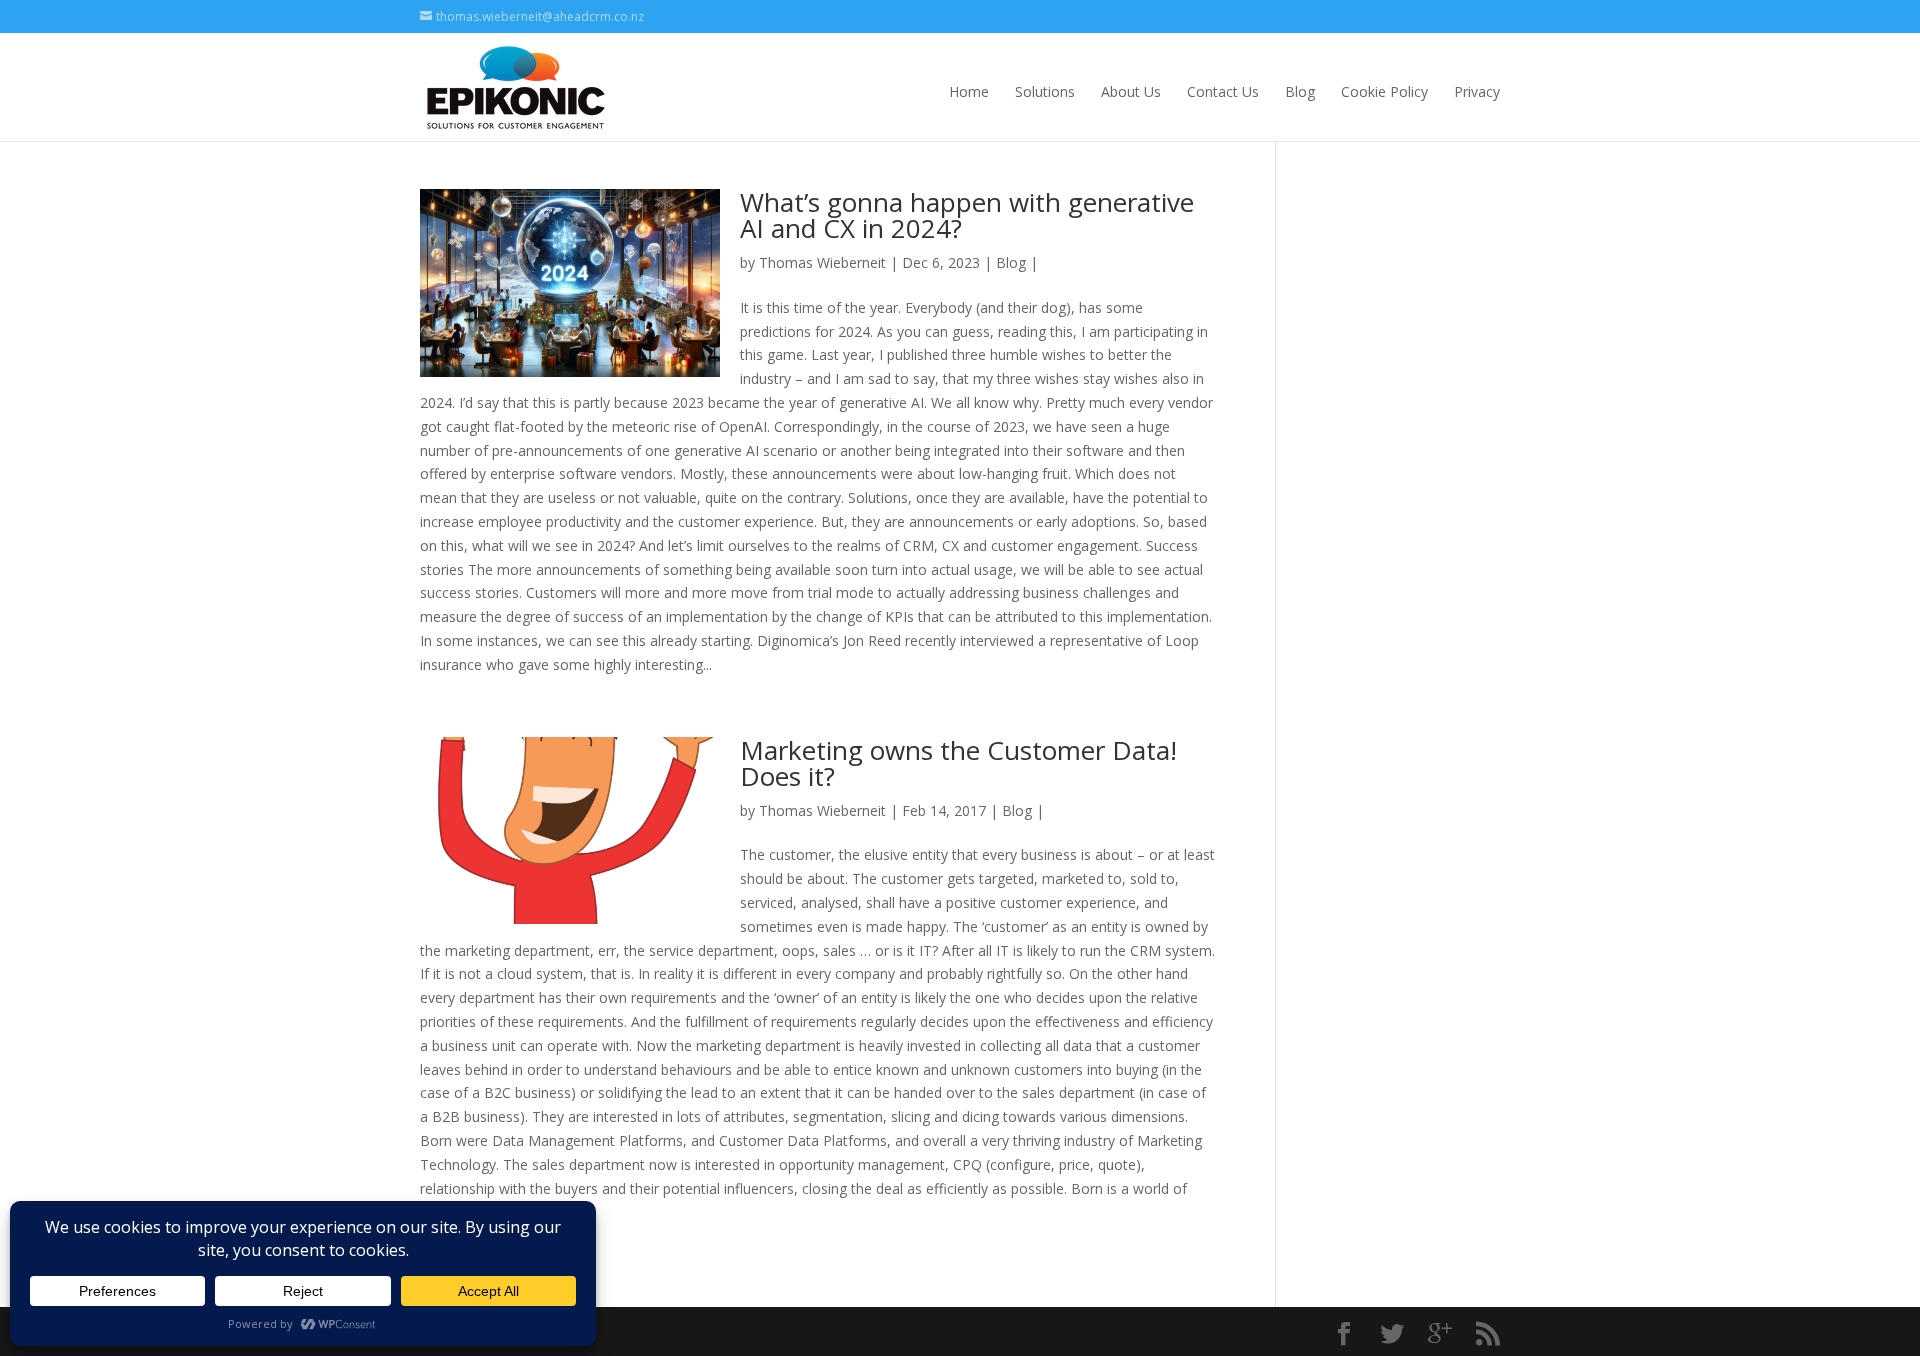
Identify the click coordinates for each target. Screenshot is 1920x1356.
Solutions (1045, 91)
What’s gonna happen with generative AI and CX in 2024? (967, 215)
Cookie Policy (1384, 91)
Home (969, 91)
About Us (1131, 91)
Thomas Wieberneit (822, 262)
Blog (1300, 91)
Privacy (1477, 91)
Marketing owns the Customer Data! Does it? (958, 763)
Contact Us (1223, 91)
